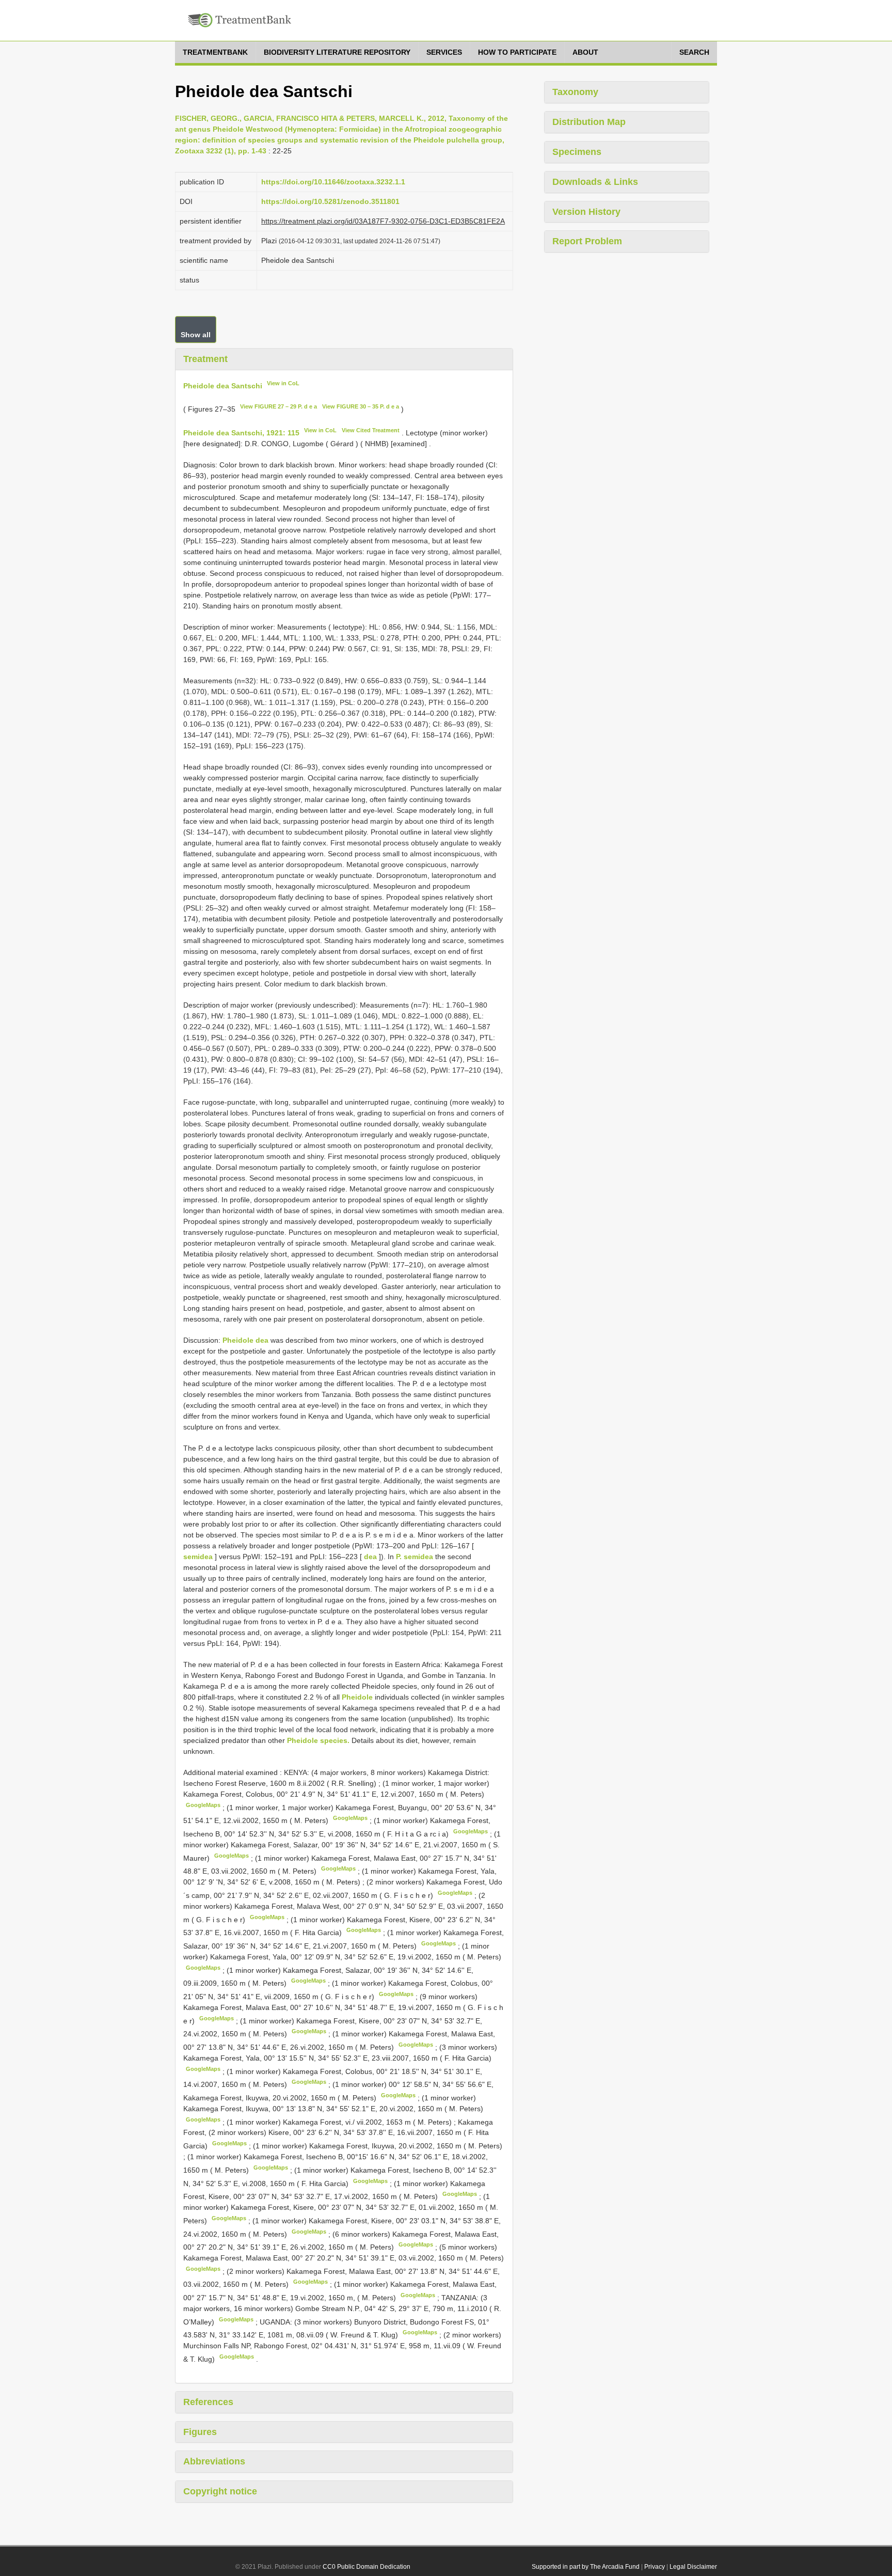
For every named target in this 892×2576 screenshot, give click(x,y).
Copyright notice (220, 2491)
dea (370, 1557)
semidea (198, 1557)
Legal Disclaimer (693, 2567)
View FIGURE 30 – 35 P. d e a (361, 406)
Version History (586, 212)
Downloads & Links (595, 182)
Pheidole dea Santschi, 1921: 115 (241, 433)
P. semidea (415, 1557)
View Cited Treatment (371, 430)
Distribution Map (589, 122)
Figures (200, 2432)
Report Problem (587, 241)
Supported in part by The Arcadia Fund (586, 2567)
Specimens (577, 152)
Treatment (205, 359)
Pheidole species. (318, 1740)
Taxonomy (575, 92)
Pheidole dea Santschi (223, 385)
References (208, 2402)
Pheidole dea (245, 1340)
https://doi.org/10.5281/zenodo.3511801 (330, 201)
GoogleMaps (203, 1805)
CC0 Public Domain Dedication (367, 2567)
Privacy (655, 2567)
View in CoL (283, 383)
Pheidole (357, 1697)
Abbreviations (214, 2461)
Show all (196, 335)
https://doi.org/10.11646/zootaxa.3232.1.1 (333, 182)
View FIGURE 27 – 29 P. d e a (278, 406)
